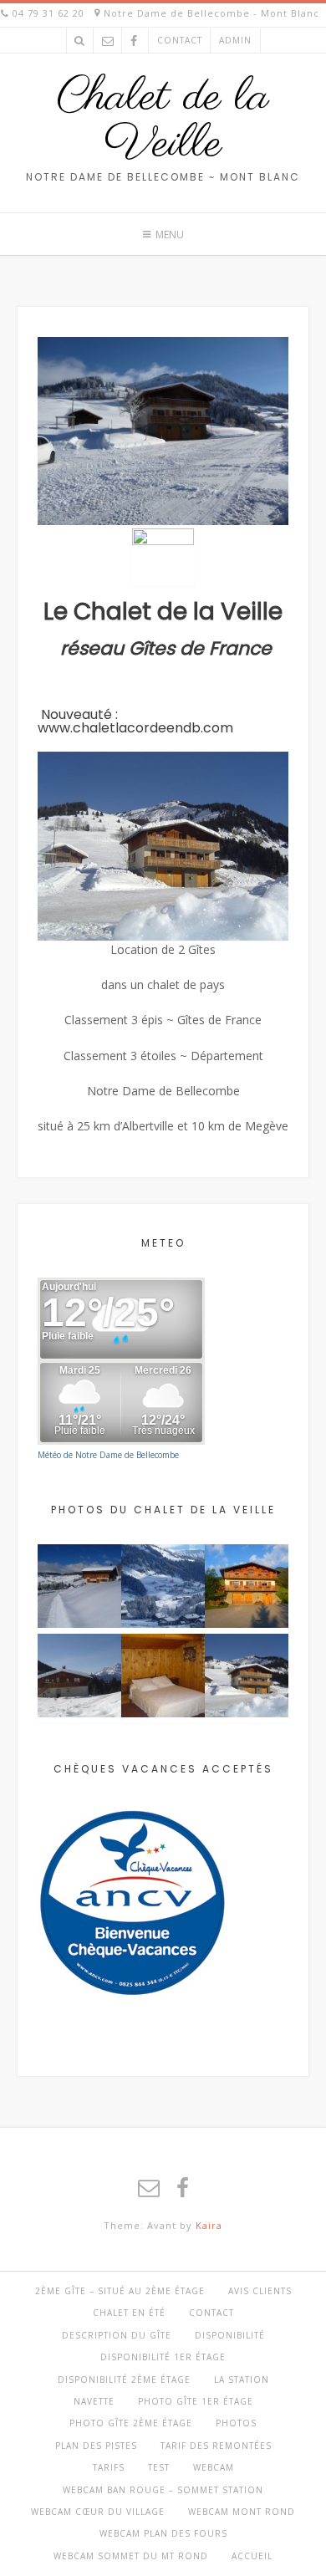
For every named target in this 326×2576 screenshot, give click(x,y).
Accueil (252, 2556)
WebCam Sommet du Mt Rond (131, 2556)
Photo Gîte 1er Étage (196, 2401)
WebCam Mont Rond (242, 2512)
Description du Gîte (117, 2335)
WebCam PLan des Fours (163, 2533)
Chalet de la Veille (163, 121)
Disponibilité (230, 2335)
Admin (235, 40)
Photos (236, 2423)
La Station (242, 2380)
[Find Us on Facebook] (134, 41)
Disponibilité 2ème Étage (124, 2380)
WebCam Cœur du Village (98, 2512)
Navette (94, 2401)
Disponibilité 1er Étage (163, 2357)
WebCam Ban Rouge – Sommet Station (163, 2490)
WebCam (214, 2467)
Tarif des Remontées (216, 2446)
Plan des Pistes (96, 2446)
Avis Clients (260, 2291)
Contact (180, 40)
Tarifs (109, 2467)
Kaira (209, 2225)
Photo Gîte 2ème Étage (131, 2423)
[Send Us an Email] (108, 41)
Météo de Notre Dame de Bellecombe (108, 1455)
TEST (159, 2467)
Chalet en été (129, 2313)
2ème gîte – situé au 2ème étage (120, 2291)
